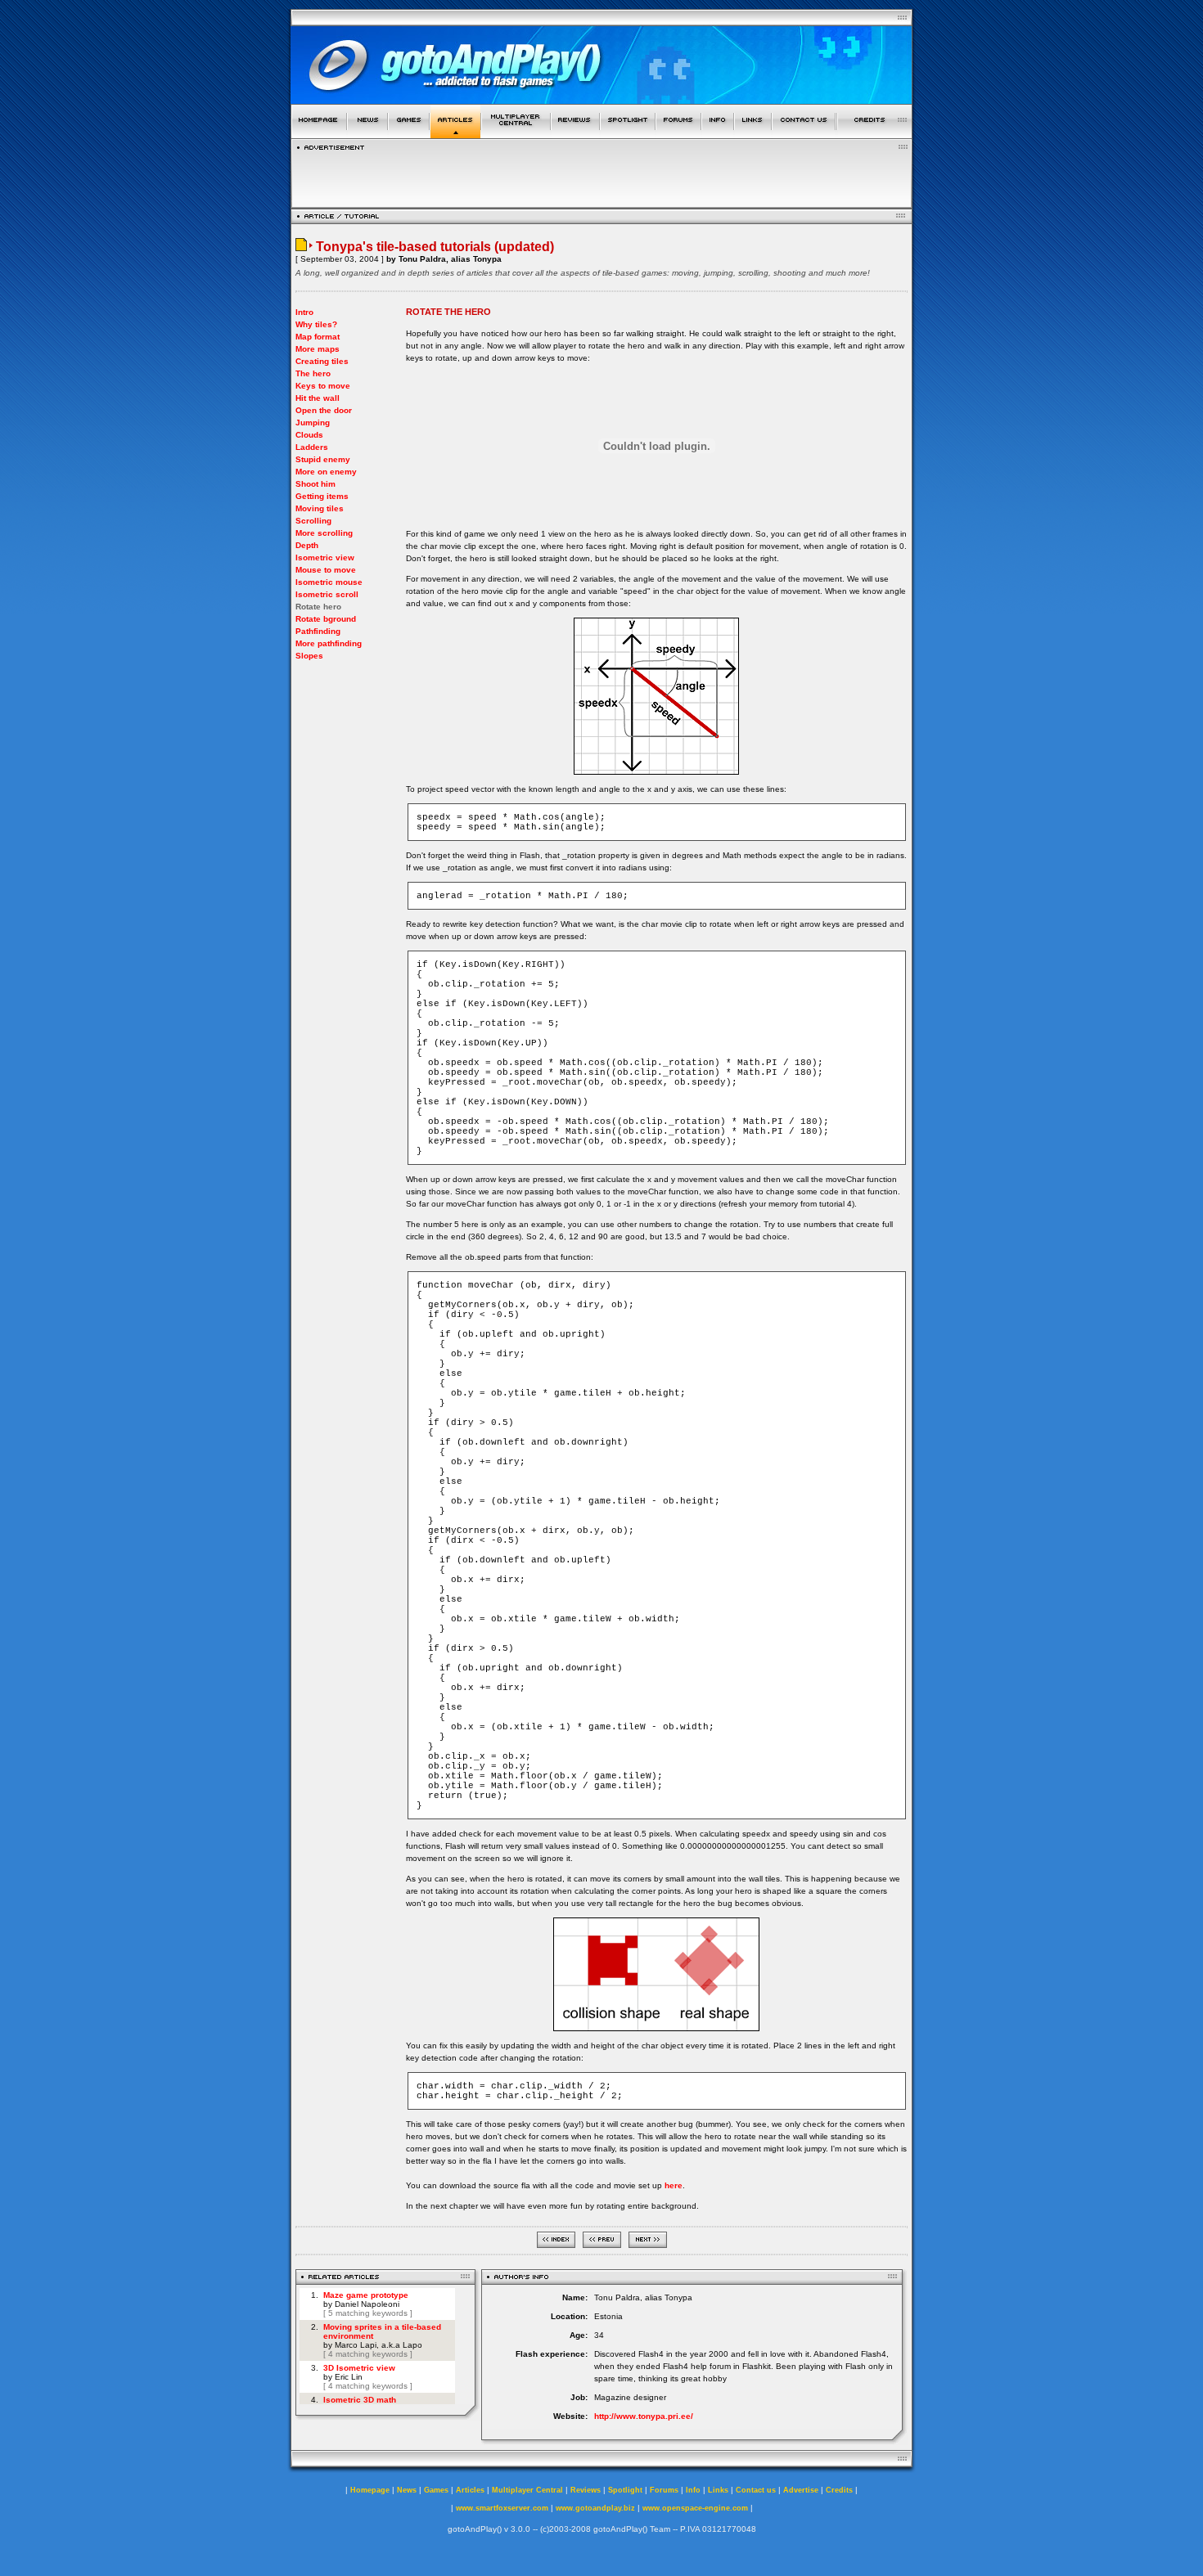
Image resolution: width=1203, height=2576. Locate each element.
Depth (307, 545)
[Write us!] (804, 134)
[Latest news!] (367, 134)
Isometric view (325, 557)
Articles (470, 2490)
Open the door (324, 410)
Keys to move (323, 386)
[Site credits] (875, 134)
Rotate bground (326, 619)
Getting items (322, 496)
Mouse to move (326, 570)
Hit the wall (318, 398)
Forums (664, 2490)
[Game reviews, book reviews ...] (575, 134)
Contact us (756, 2490)
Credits (839, 2490)
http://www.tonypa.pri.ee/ (644, 2416)
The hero (313, 373)
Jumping (313, 423)
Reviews (586, 2490)
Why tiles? (316, 324)
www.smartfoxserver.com (502, 2508)
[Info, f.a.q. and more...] (718, 134)
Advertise (801, 2490)
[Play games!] (409, 134)
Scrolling (313, 521)
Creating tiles (322, 361)
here (674, 2185)
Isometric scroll (327, 594)
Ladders (312, 447)
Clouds (309, 435)
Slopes (309, 656)
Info (693, 2490)
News (407, 2490)
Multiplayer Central (527, 2490)
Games (436, 2490)
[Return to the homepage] (319, 134)
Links (718, 2490)
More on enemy (326, 472)
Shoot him (315, 484)
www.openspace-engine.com (695, 2508)
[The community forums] (678, 134)
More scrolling (324, 533)
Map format (318, 337)
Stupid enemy (323, 459)
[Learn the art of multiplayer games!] (516, 134)
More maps (318, 349)
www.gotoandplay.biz (595, 2508)
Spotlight (625, 2490)
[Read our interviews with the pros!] (628, 134)
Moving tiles (320, 508)
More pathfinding (329, 643)
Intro (304, 312)
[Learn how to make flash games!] (455, 134)
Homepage (370, 2490)
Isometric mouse (329, 582)
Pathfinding (318, 631)
